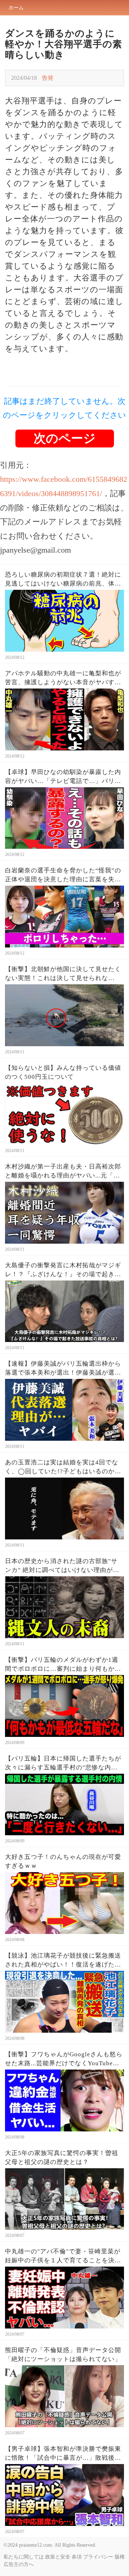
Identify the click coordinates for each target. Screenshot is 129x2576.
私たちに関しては (24, 2557)
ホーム (16, 8)
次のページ (65, 438)
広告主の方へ (19, 2564)
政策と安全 (58, 2557)
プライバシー (98, 2557)
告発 (48, 78)
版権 (120, 2557)
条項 (77, 2557)
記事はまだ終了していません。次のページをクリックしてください (64, 408)
